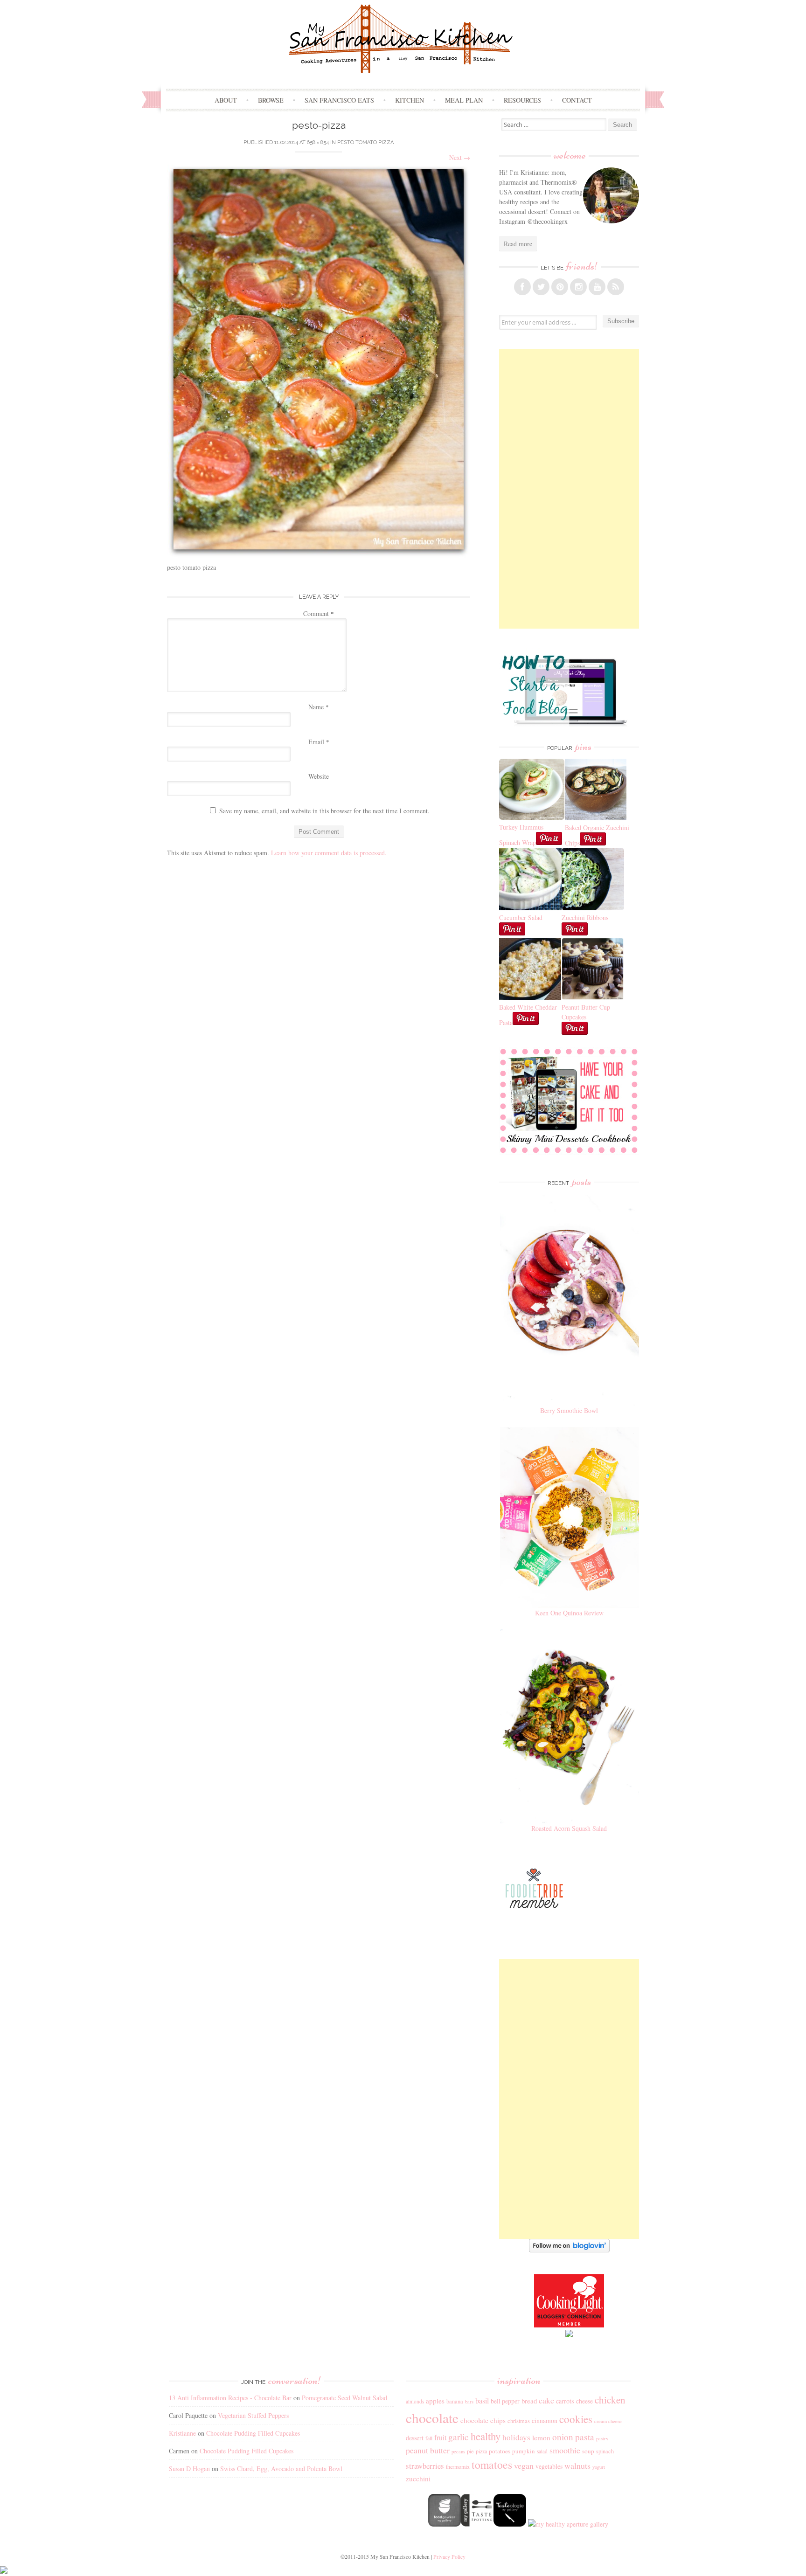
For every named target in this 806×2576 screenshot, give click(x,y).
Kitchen (410, 100)
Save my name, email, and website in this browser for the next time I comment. (324, 811)
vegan (524, 2465)
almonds (415, 2401)
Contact (577, 100)
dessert (415, 2438)
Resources (522, 100)
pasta (585, 2437)
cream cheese (608, 2421)
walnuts (577, 2465)
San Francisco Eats (339, 100)
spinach (605, 2451)
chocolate (432, 2418)
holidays (516, 2437)
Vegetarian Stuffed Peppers (253, 2415)
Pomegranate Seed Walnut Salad (344, 2398)
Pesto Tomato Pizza (365, 142)
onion (563, 2437)
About (226, 100)
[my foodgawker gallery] (445, 2524)
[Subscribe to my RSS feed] (616, 287)
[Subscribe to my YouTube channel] (597, 287)
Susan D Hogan (189, 2469)
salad (542, 2451)
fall (429, 2438)
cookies (576, 2419)
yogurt (599, 2467)
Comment (319, 613)
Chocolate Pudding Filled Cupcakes (253, 2433)
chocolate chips (483, 2420)
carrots (565, 2401)
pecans (458, 2451)
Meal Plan (464, 100)
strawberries (425, 2466)
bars (469, 2402)
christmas (519, 2421)
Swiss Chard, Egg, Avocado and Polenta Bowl (281, 2469)
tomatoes (492, 2465)
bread (529, 2401)
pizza (481, 2451)
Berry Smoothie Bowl (569, 1410)
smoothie (565, 2450)
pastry (602, 2438)
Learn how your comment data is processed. (329, 853)
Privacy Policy (449, 2556)
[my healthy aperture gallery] (567, 2524)
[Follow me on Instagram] (578, 287)
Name (319, 707)
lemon (541, 2438)
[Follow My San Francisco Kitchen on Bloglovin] (569, 2250)
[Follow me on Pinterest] (560, 287)
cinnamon (545, 2420)
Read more (518, 244)
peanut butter (428, 2450)
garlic (459, 2437)
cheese (584, 2401)
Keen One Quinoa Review (569, 1613)
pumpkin (524, 2451)
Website (319, 776)
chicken (610, 2400)
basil (482, 2401)
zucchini (418, 2479)
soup (588, 2451)
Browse (271, 100)
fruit (440, 2438)
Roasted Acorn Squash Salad (569, 1828)
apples (435, 2401)
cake (546, 2400)
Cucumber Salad (521, 918)
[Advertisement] (569, 489)
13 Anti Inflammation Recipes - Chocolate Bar (230, 2398)
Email (319, 742)
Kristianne (182, 2433)
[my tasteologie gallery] (510, 2524)
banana (455, 2401)
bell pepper (505, 2401)
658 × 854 (318, 142)
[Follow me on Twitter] (541, 287)
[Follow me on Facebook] (522, 287)
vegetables (549, 2466)
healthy (486, 2436)
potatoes (500, 2451)
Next (460, 157)
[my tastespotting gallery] (477, 2524)
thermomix (458, 2466)
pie (470, 2451)
